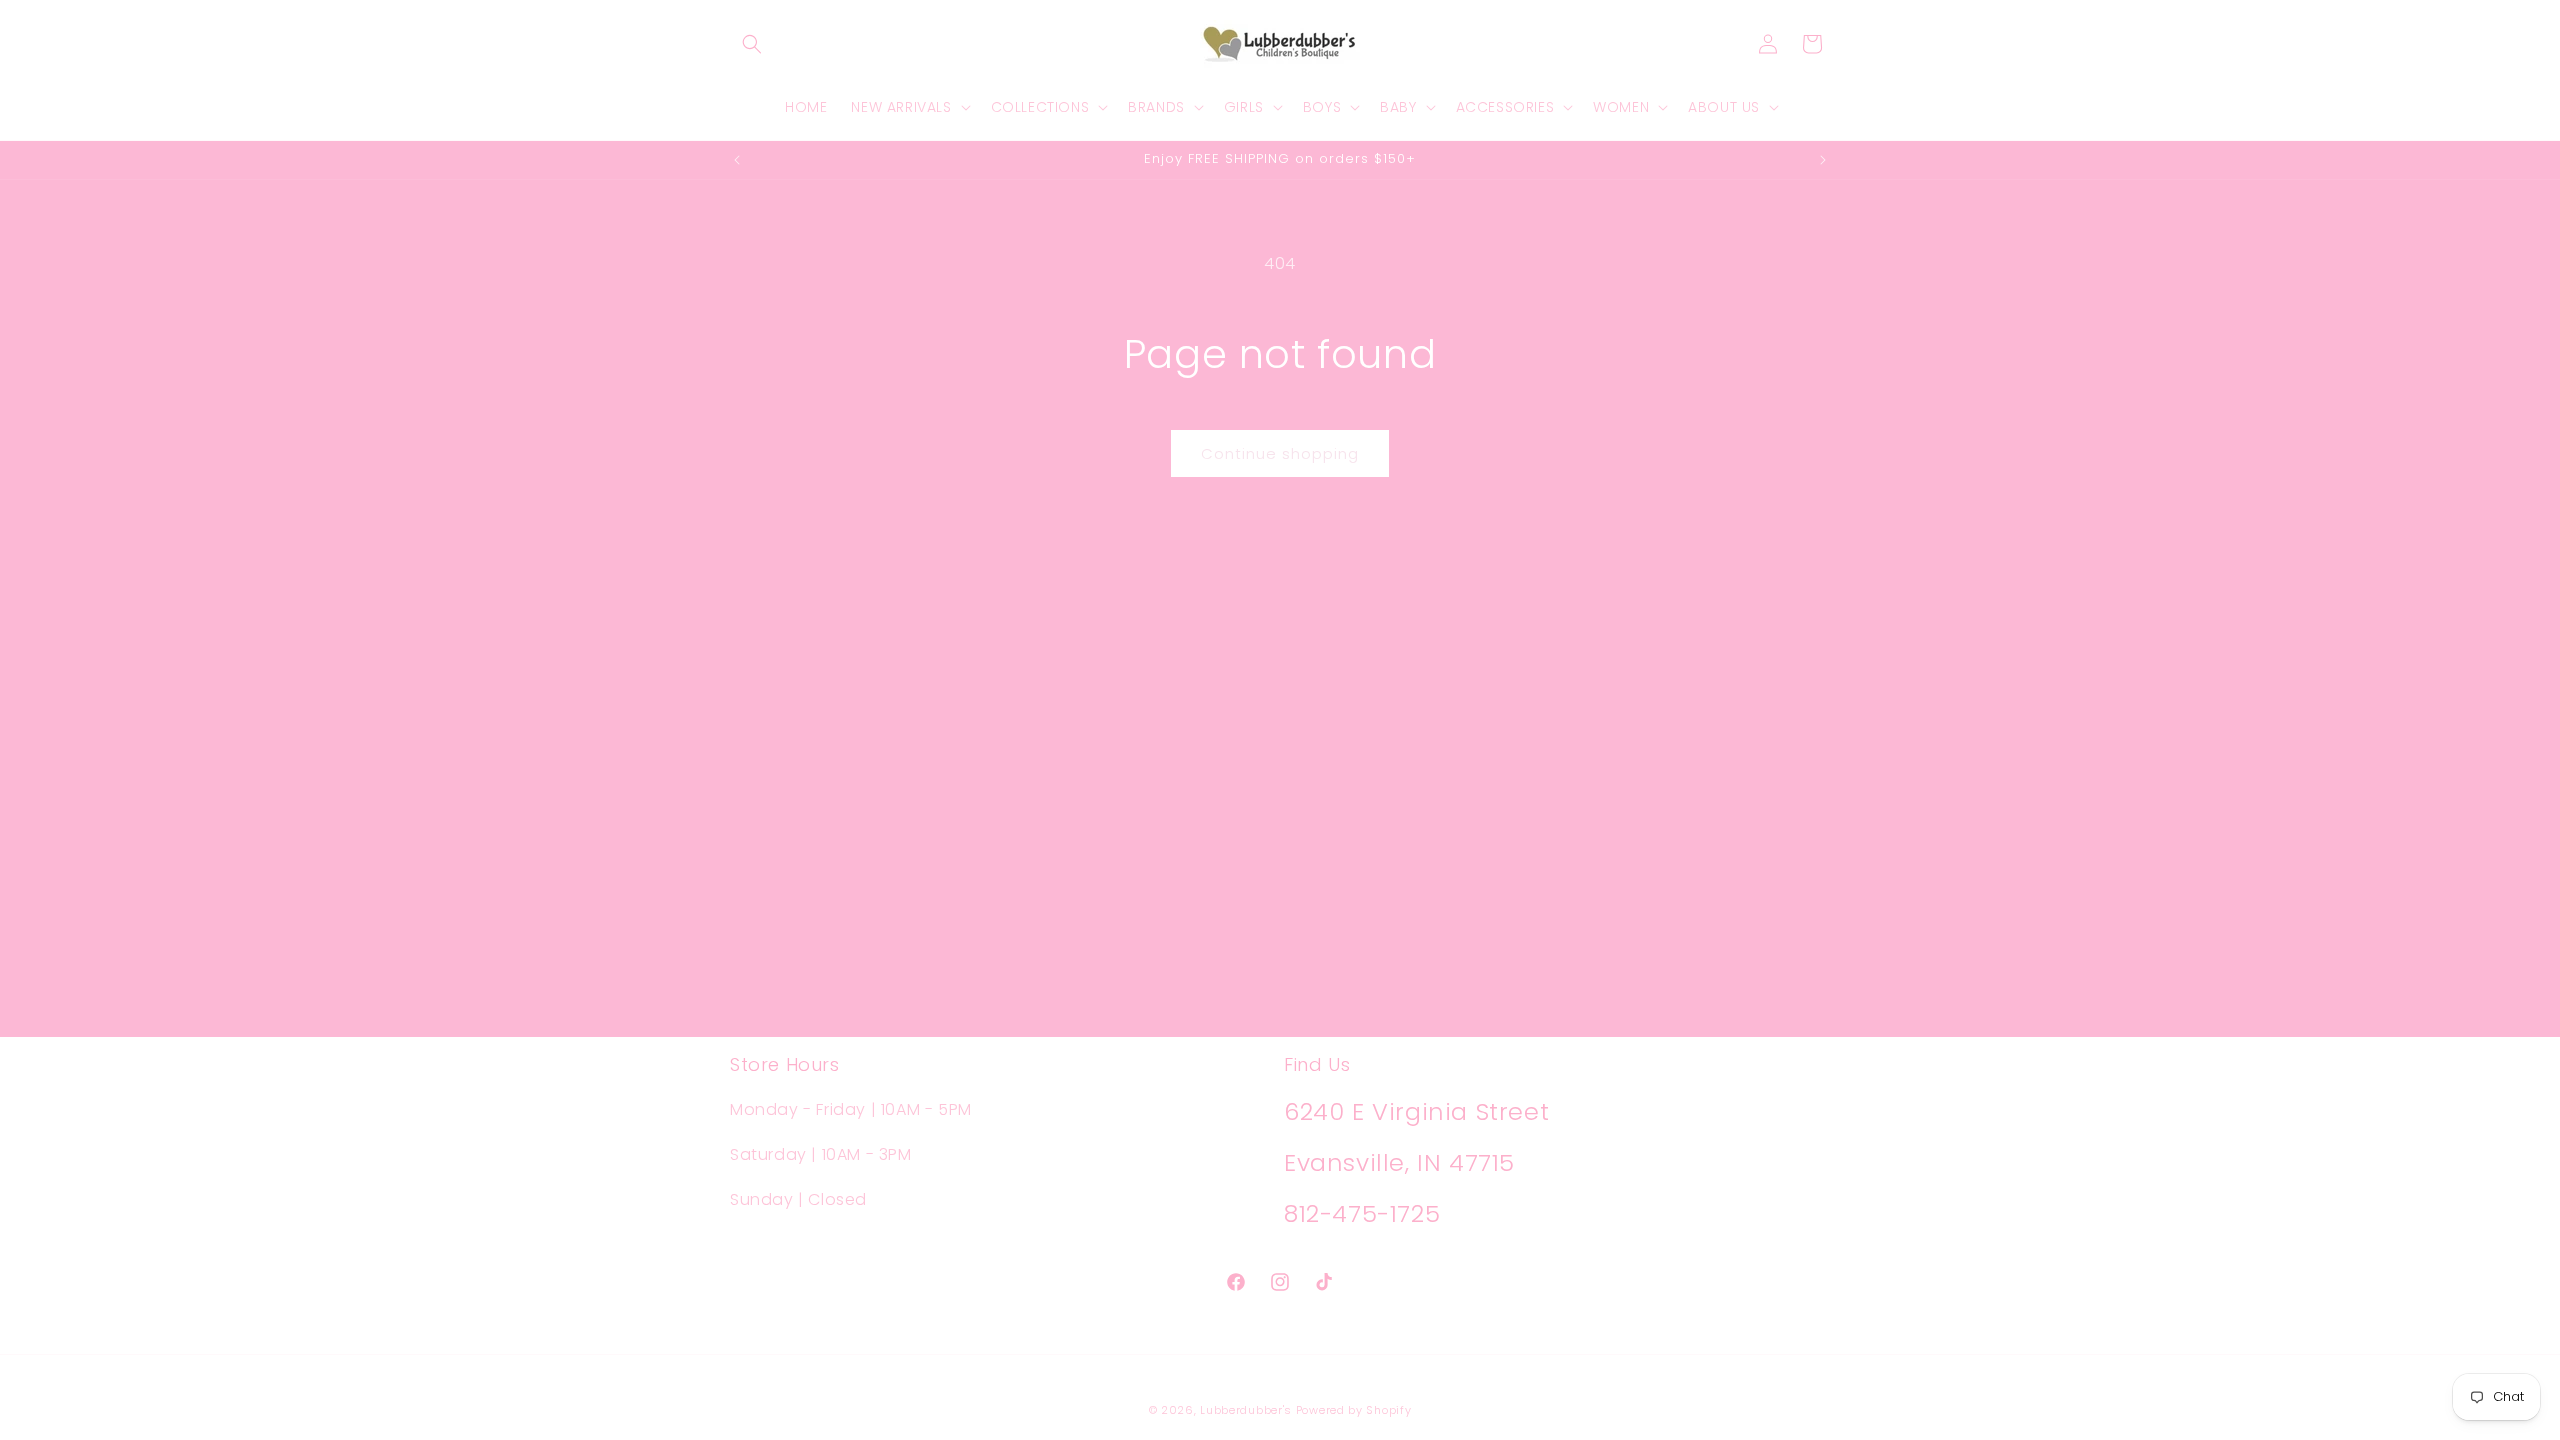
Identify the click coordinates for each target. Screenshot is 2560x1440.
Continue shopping (1280, 453)
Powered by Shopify (1354, 1410)
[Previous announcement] (737, 160)
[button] (752, 44)
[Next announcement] (1823, 160)
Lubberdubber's (1246, 1410)
